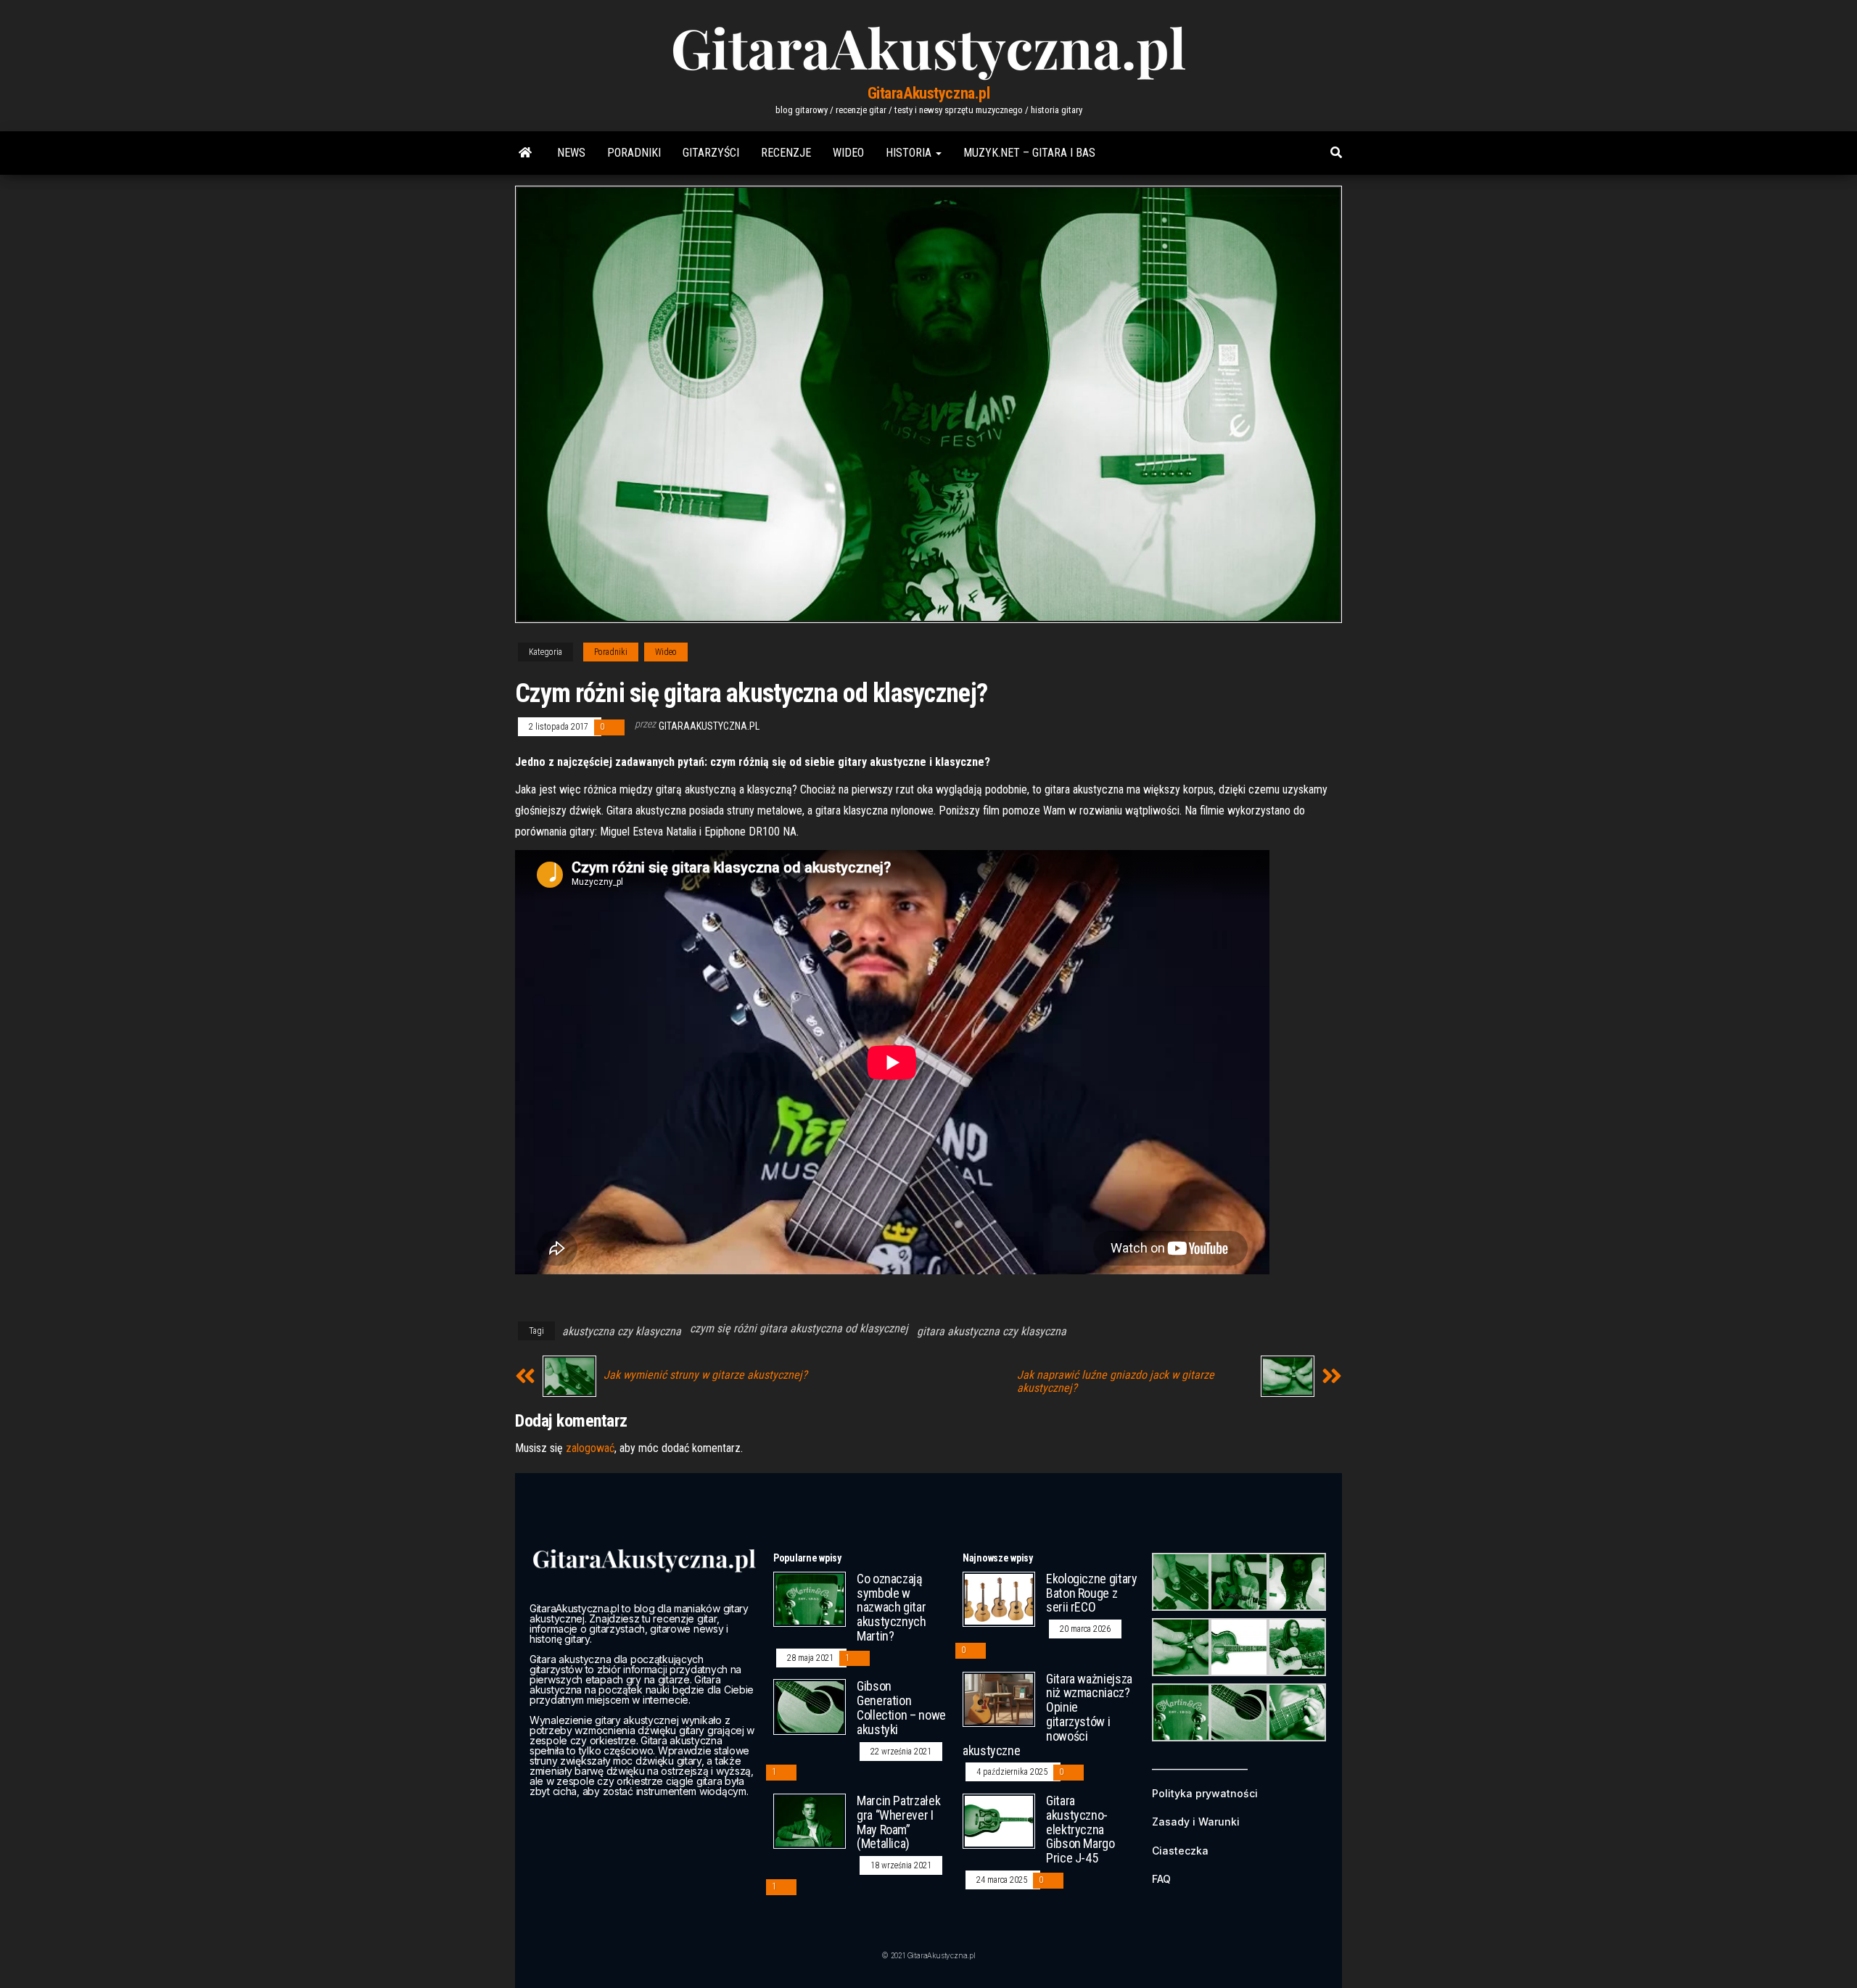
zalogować (590, 1448)
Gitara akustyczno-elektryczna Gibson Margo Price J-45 (1080, 1829)
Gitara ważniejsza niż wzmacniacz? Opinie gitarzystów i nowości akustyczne (1047, 1715)
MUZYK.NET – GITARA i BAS (1029, 153)
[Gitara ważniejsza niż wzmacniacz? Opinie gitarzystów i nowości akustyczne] (999, 1698)
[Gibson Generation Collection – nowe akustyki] (810, 1706)
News (571, 153)
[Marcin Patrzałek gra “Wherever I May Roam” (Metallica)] (810, 1820)
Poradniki (634, 153)
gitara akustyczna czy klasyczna (992, 1331)
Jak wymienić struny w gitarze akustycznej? (705, 1375)
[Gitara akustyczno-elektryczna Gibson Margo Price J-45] (999, 1820)
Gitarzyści (711, 153)
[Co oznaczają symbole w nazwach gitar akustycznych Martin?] (810, 1598)
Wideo (848, 153)
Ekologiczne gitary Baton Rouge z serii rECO (1092, 1593)
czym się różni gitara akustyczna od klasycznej (799, 1328)
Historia (910, 153)
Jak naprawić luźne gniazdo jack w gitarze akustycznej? (1116, 1382)
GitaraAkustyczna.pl (929, 93)
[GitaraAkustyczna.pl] (525, 153)
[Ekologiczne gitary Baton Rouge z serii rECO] (999, 1598)
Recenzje (786, 153)
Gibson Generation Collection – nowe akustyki (901, 1707)
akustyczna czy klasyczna (622, 1331)
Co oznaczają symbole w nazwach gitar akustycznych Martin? (892, 1607)
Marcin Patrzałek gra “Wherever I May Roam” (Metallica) (898, 1822)
